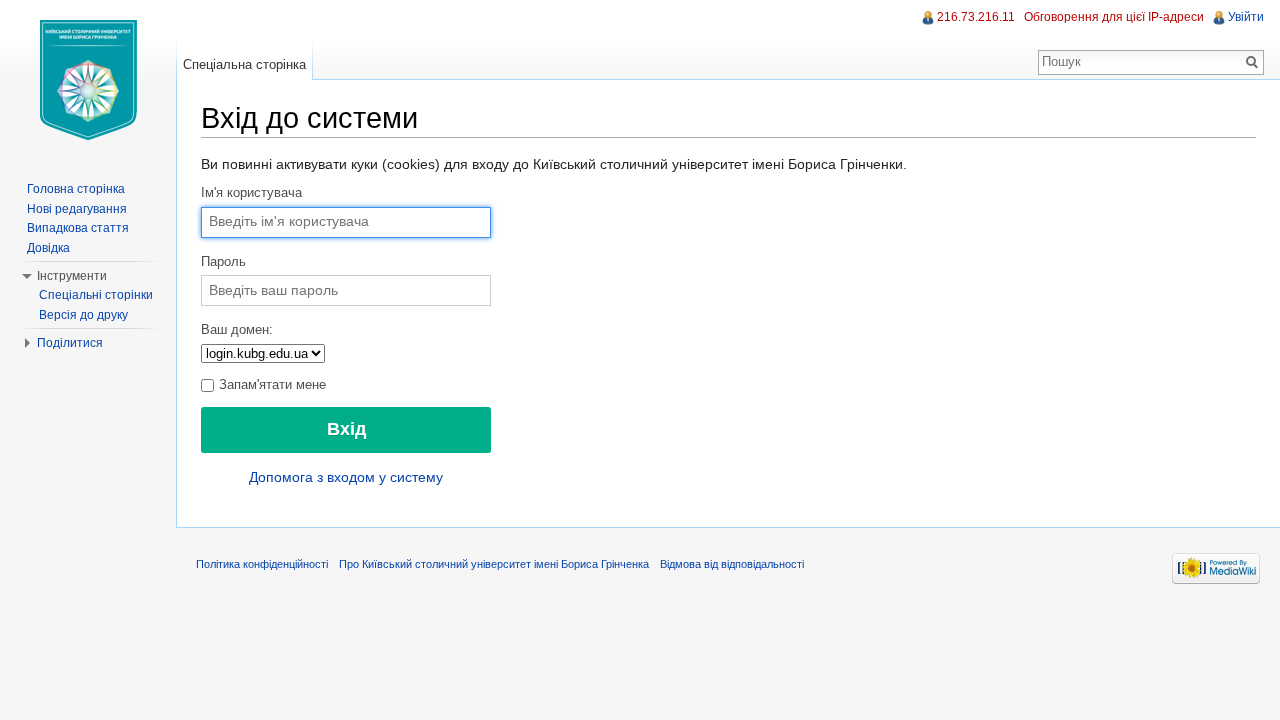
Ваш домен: (237, 330)
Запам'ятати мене (270, 385)
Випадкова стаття (78, 228)
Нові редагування (77, 209)
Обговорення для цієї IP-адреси (1114, 17)
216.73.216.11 (976, 17)
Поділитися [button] (70, 343)
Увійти (1246, 17)
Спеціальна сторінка (244, 64)
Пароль (223, 262)
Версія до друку (83, 315)
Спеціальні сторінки (96, 295)
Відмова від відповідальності (732, 564)
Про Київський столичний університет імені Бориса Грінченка (494, 564)
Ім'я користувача (251, 193)
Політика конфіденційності (262, 564)
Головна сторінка (76, 189)
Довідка (48, 248)
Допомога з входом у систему (346, 477)
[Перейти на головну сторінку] (88, 80)
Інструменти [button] (72, 276)
